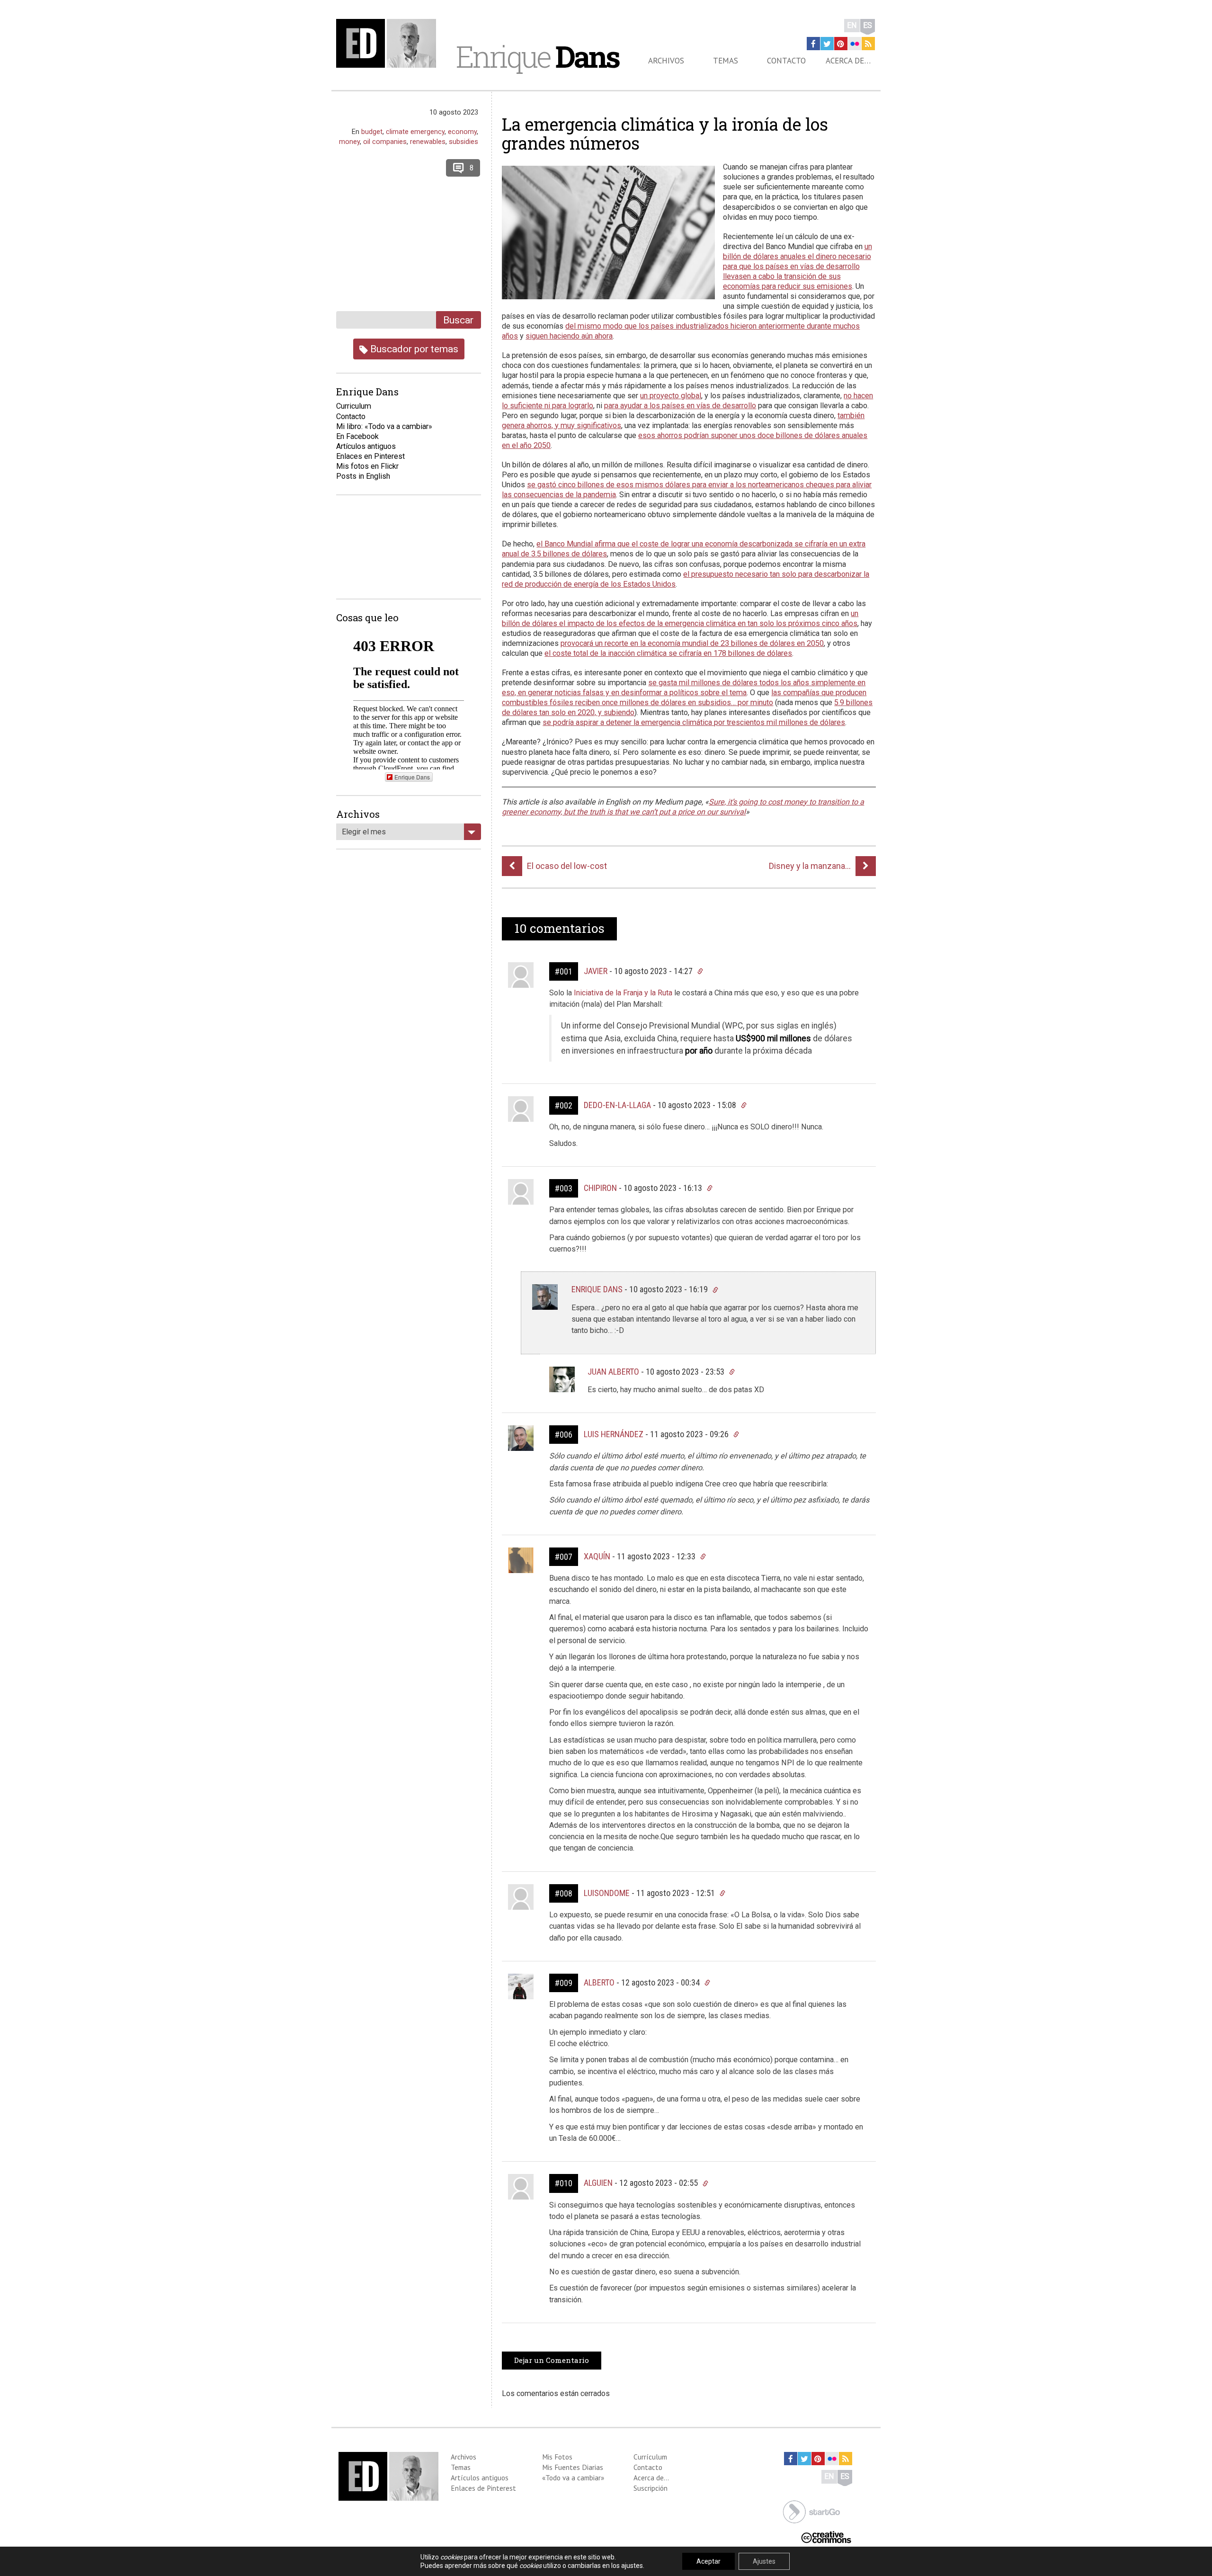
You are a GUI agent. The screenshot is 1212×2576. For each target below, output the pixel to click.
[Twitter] (827, 44)
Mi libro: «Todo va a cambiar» (384, 426)
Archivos (666, 61)
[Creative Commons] (826, 2536)
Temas (726, 61)
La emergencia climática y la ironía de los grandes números (665, 134)
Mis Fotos (557, 2457)
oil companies (385, 142)
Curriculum (354, 406)
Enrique (537, 56)
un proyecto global (671, 396)
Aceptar (708, 2561)
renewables (428, 142)
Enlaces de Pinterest (483, 2488)
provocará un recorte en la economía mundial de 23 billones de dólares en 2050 (692, 643)
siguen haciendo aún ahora (569, 336)
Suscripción (651, 2488)
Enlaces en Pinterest (370, 456)
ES (868, 25)
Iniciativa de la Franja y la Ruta (623, 993)
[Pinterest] (841, 44)
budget (372, 132)
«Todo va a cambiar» (573, 2478)
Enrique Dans (597, 1289)
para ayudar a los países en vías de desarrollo (680, 406)
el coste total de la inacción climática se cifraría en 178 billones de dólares (668, 653)
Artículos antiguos (366, 446)
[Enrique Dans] (389, 43)
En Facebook (357, 436)
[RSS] (868, 44)
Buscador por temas (413, 349)
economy (462, 132)
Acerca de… (848, 61)
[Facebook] (813, 44)
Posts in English (363, 476)
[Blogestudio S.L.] (811, 2511)
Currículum (650, 2457)
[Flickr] (855, 44)
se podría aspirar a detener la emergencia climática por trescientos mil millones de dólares (694, 722)
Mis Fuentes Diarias (573, 2467)
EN (852, 25)
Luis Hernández (614, 1434)
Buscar (458, 320)
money (349, 142)
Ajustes (764, 2561)
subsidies (463, 142)
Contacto (786, 61)
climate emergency (415, 132)
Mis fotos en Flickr (367, 466)
